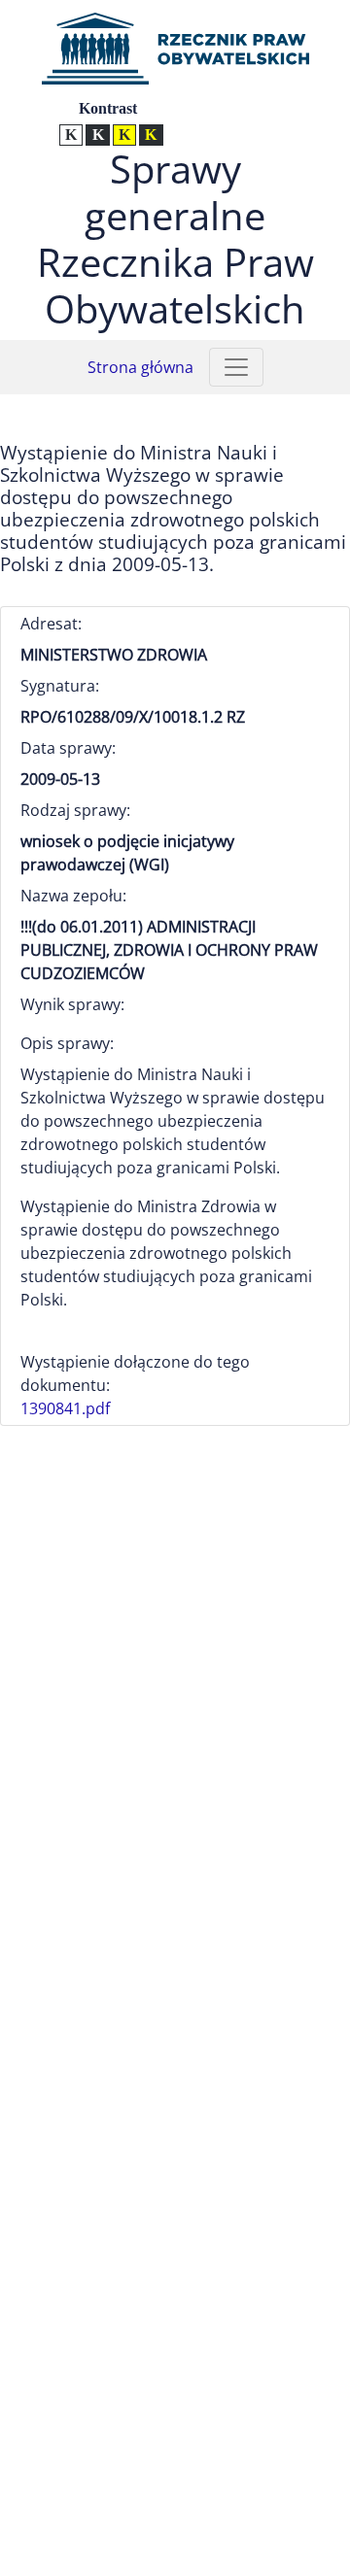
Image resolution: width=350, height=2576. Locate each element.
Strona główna (140, 367)
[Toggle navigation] (236, 367)
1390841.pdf (65, 1408)
